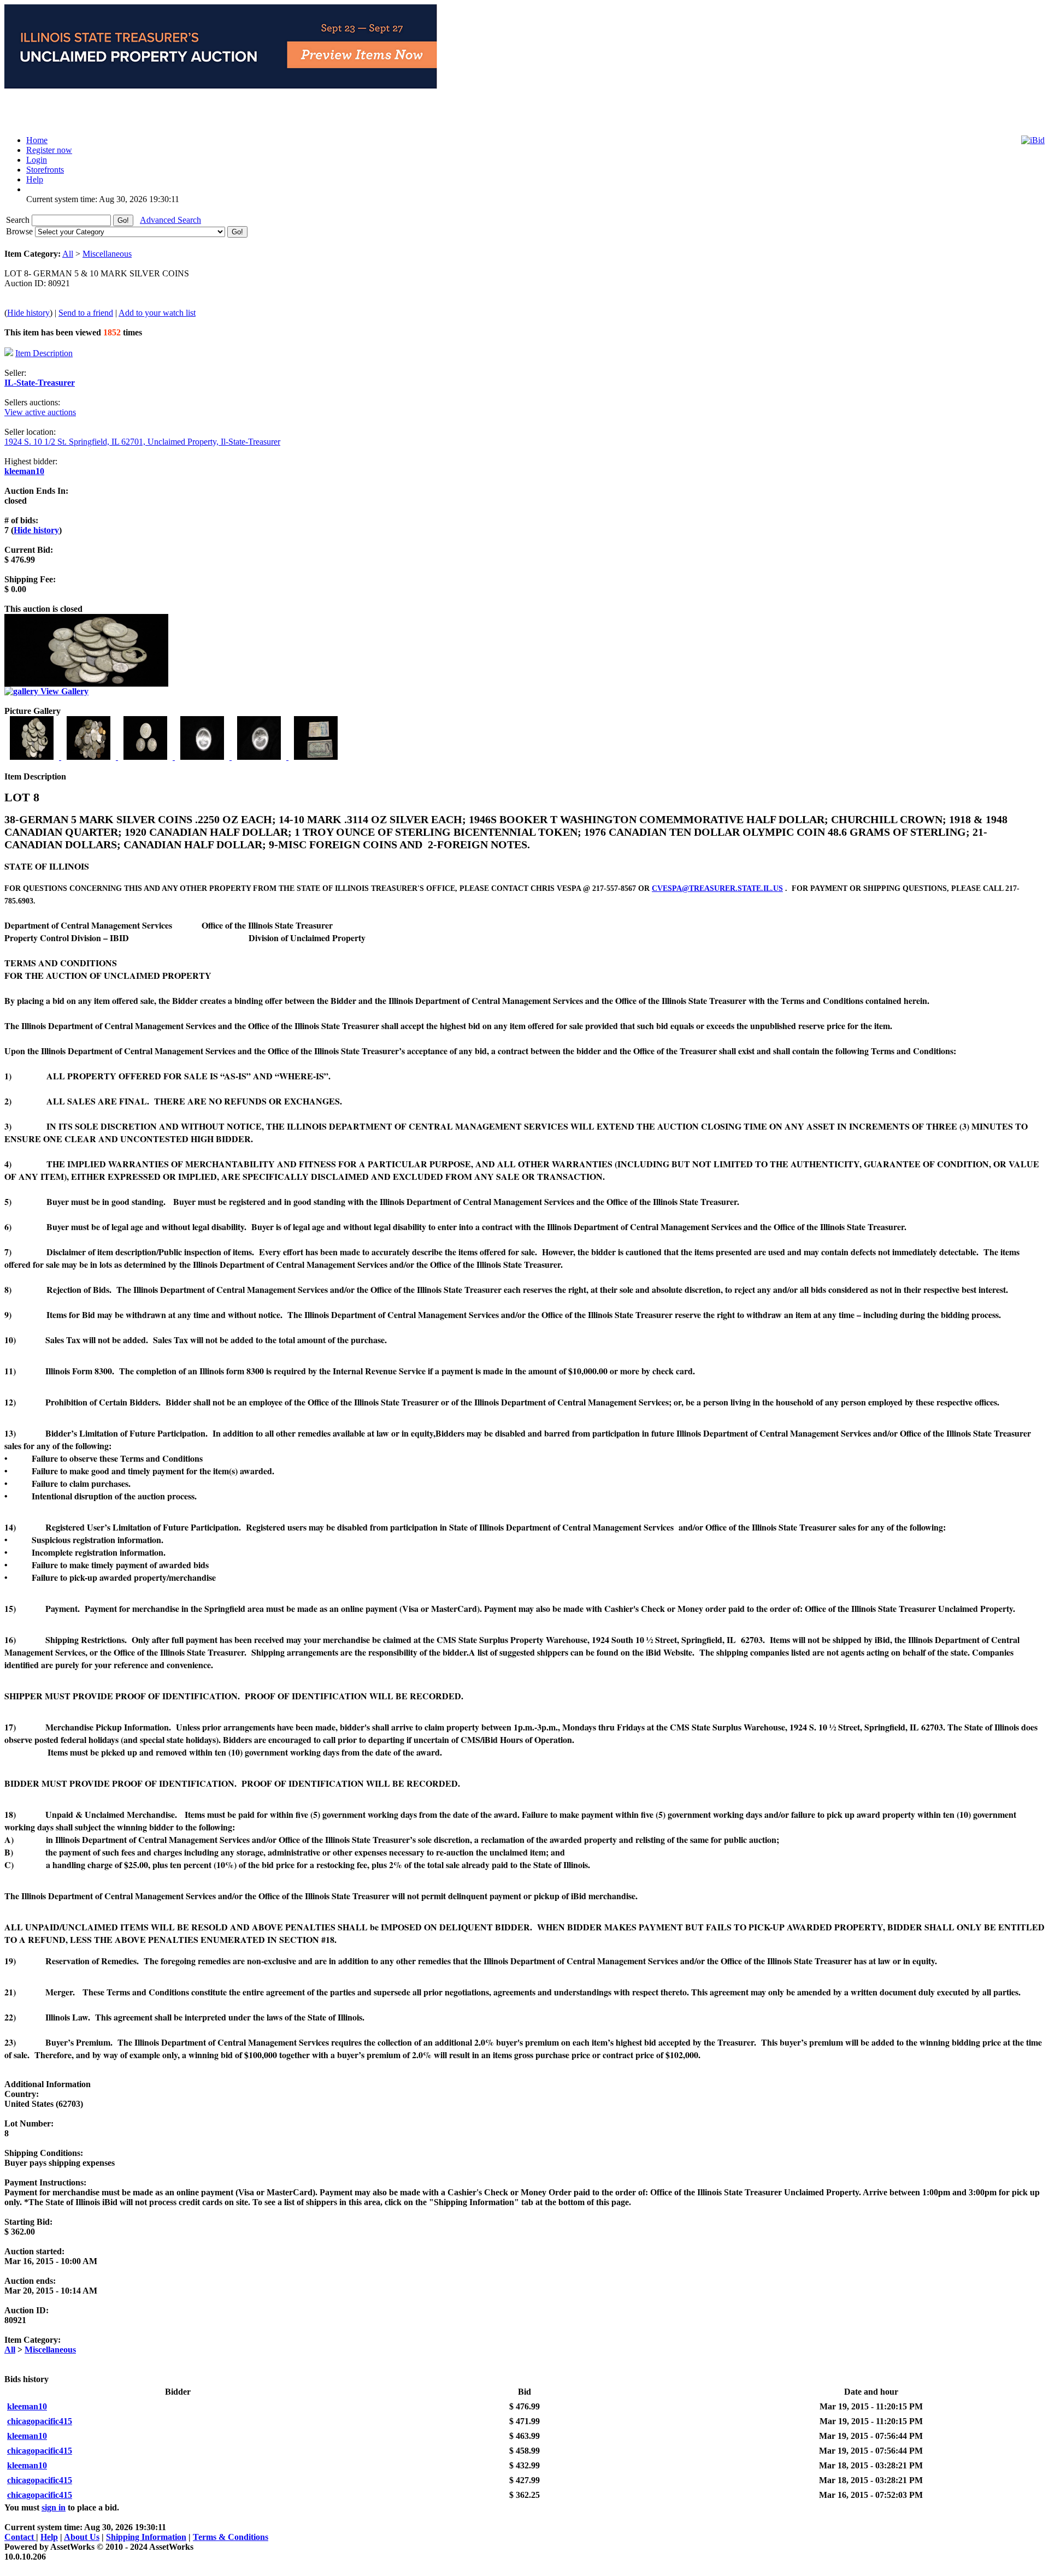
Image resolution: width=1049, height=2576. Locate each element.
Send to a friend (86, 313)
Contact (20, 2537)
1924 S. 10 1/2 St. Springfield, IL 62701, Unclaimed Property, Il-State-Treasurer (142, 442)
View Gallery (63, 691)
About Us (82, 2537)
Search (19, 220)
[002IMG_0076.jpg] (90, 757)
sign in (54, 2507)
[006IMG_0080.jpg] (316, 757)
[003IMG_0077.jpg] (146, 757)
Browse (20, 231)
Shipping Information (146, 2537)
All (68, 254)
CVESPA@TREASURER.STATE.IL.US (717, 888)
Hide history (28, 313)
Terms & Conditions (231, 2537)
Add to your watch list (157, 313)
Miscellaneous (107, 254)
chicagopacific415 (40, 2421)
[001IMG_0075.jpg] (33, 757)
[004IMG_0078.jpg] (203, 757)
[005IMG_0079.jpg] (260, 757)
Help (49, 2537)
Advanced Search (170, 220)
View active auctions (40, 412)
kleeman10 (24, 471)
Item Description (44, 353)
